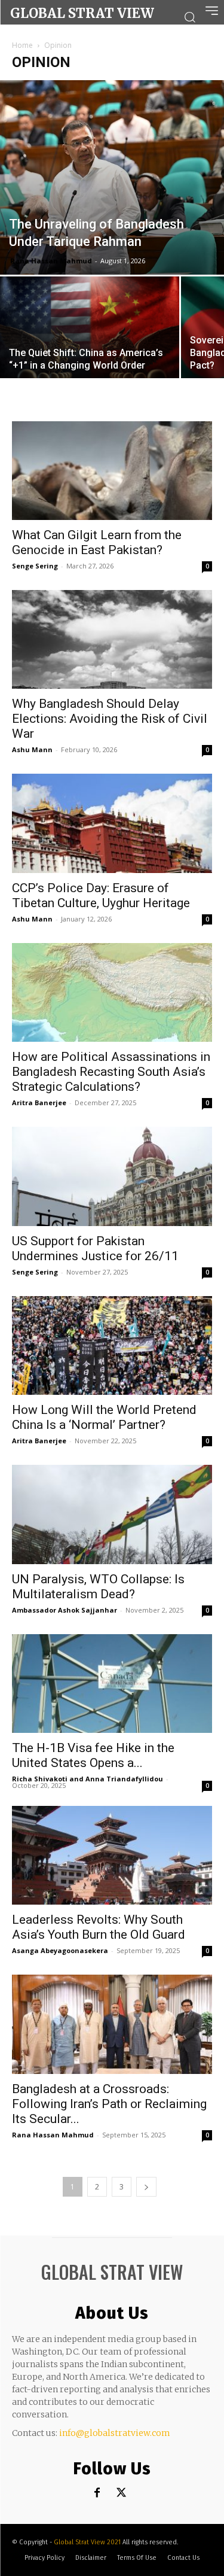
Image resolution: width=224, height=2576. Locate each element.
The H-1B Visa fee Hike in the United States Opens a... (93, 1755)
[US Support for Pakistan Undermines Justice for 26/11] (112, 1176)
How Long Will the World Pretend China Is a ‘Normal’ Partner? (104, 1417)
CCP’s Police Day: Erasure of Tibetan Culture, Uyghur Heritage (101, 895)
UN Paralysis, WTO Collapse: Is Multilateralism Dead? (98, 1587)
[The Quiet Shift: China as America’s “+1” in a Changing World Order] (90, 343)
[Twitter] (121, 2493)
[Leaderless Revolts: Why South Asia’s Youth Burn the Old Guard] (112, 1855)
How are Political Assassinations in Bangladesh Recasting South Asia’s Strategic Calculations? (111, 1072)
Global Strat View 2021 (88, 2542)
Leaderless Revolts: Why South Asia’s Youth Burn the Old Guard (99, 1927)
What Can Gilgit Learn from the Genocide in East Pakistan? (97, 542)
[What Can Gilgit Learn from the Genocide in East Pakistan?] (112, 471)
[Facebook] (97, 2493)
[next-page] (146, 2187)
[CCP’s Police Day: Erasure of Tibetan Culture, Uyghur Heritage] (112, 823)
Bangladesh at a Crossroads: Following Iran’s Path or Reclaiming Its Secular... (109, 2104)
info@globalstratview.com (115, 2433)
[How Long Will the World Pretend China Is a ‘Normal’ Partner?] (112, 1345)
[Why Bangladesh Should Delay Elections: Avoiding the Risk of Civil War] (112, 639)
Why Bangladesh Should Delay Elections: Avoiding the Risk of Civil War (110, 719)
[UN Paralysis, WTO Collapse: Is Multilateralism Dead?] (112, 1514)
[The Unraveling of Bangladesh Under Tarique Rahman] (112, 177)
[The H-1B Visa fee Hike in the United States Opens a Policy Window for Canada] (112, 1684)
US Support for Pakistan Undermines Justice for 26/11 (95, 1249)
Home (22, 45)
